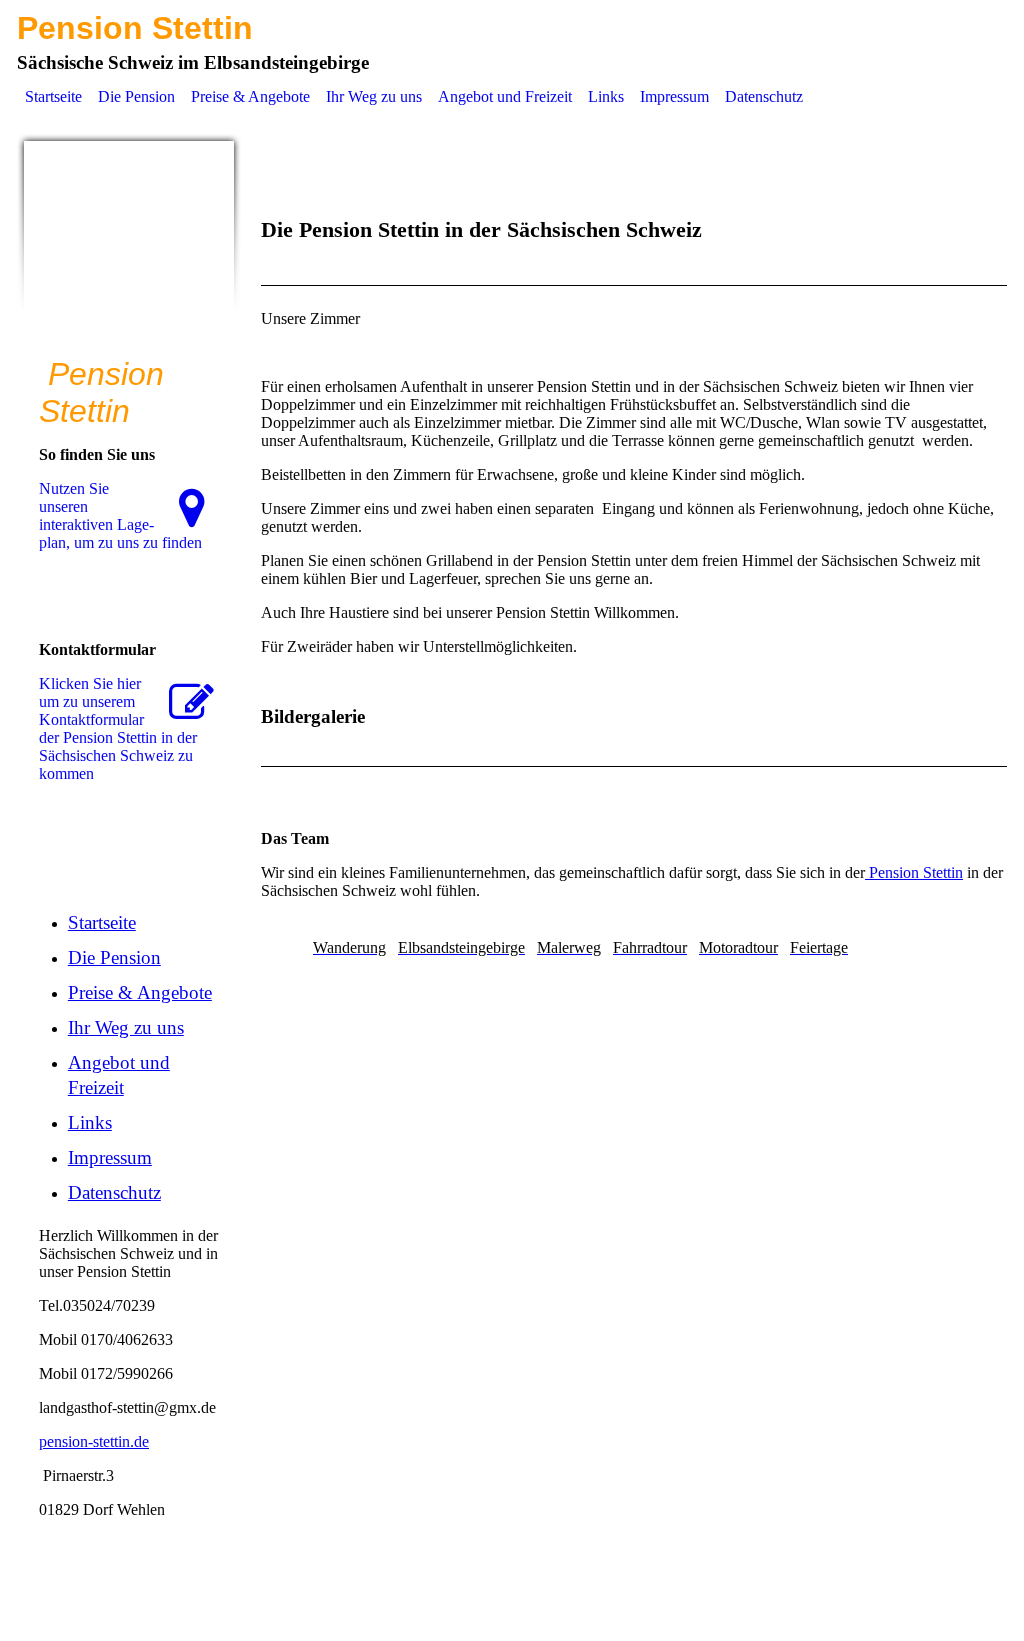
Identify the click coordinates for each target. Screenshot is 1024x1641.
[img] (129, 246)
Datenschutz (764, 96)
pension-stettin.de (94, 1441)
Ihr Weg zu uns (374, 96)
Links (606, 96)
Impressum (674, 96)
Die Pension (136, 96)
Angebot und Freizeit (505, 96)
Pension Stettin (914, 872)
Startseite (53, 96)
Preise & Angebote (250, 96)
